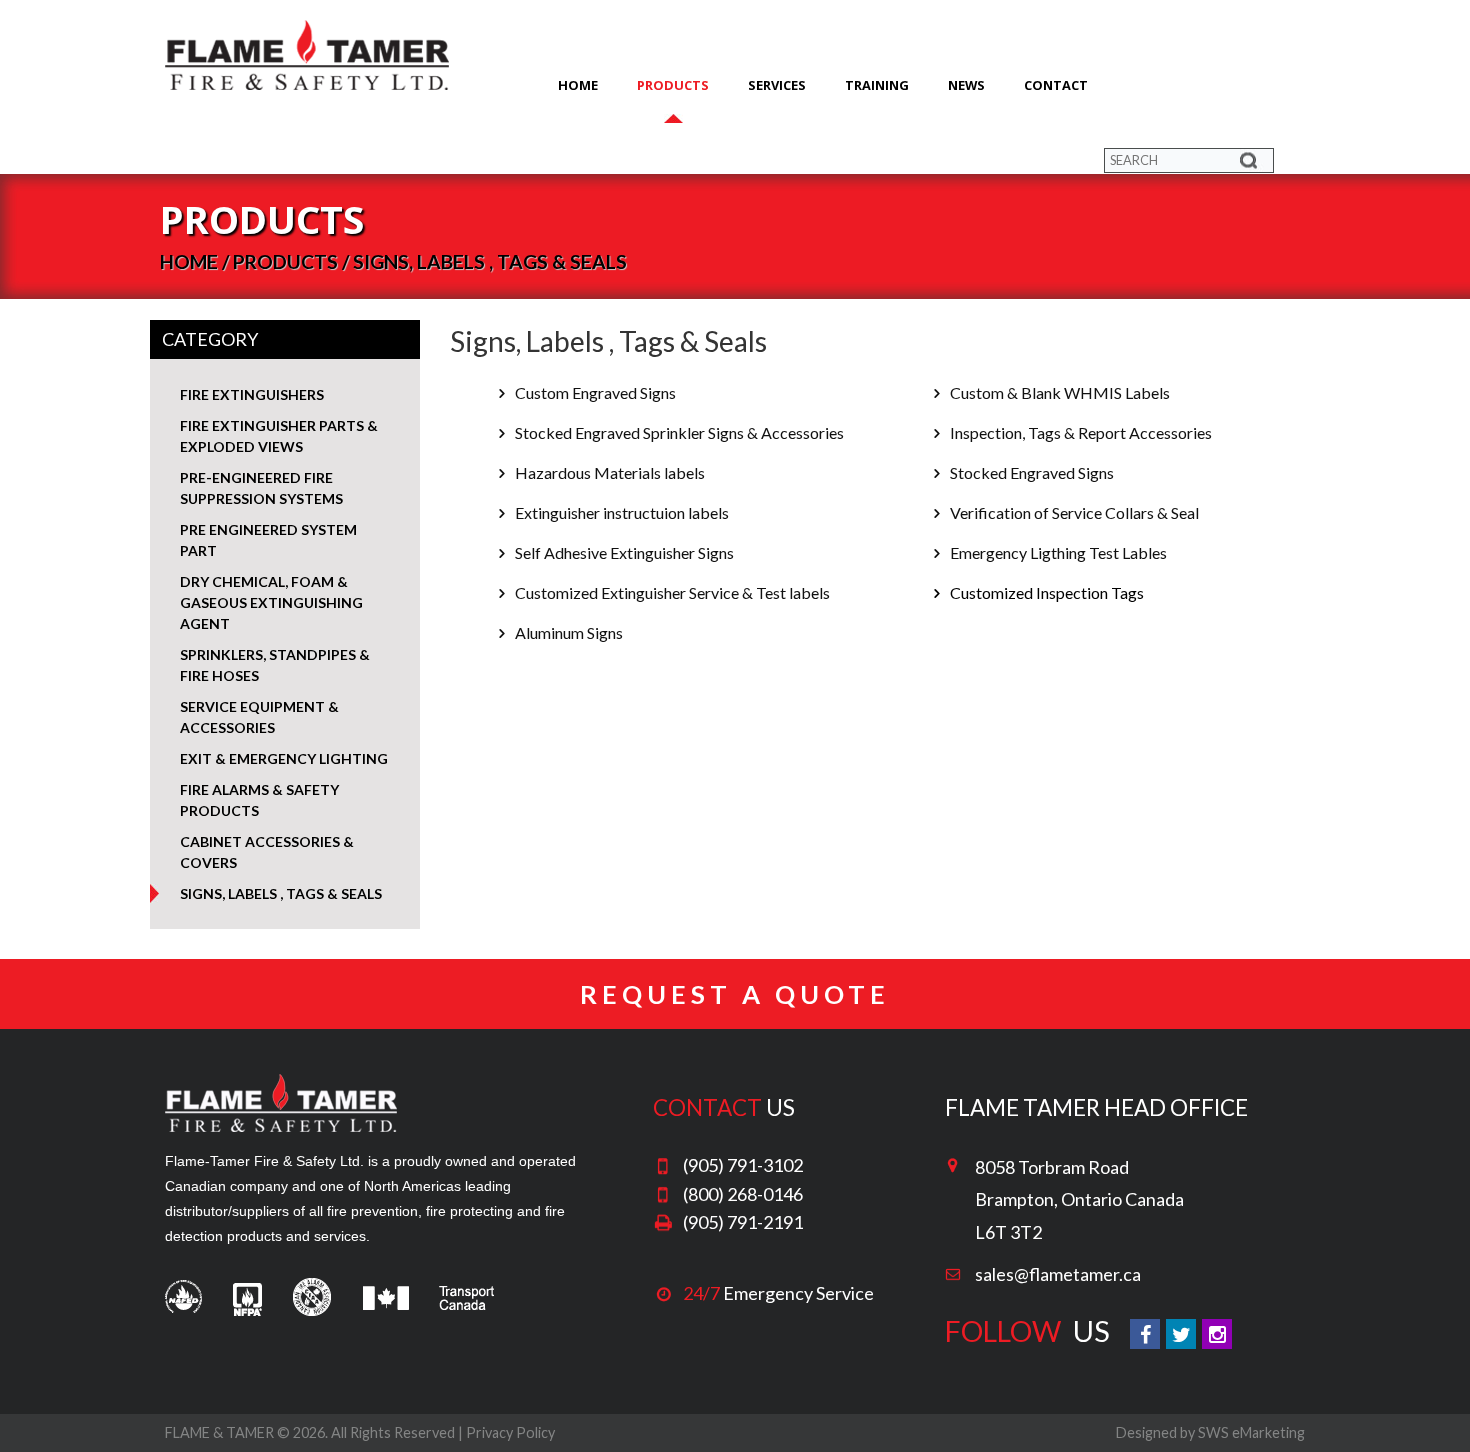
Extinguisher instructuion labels (620, 512)
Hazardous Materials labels (608, 472)
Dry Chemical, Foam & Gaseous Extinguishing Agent (271, 602)
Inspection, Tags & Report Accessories (1079, 432)
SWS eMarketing (1251, 1432)
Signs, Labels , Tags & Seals (281, 893)
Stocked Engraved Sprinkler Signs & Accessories (678, 432)
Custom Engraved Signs (594, 392)
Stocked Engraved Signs (1030, 472)
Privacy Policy (510, 1432)
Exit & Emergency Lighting (284, 758)
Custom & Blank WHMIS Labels (1058, 392)
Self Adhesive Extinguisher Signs (623, 552)
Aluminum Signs (567, 632)
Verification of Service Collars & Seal (1073, 512)
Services (777, 85)
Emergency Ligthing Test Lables (1057, 552)
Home (578, 85)
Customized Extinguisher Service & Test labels (671, 592)
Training (877, 85)
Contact (1056, 85)
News (966, 85)
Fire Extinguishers (252, 394)
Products (673, 85)
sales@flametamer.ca (1058, 1274)
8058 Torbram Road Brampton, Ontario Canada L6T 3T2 (1079, 1199)
